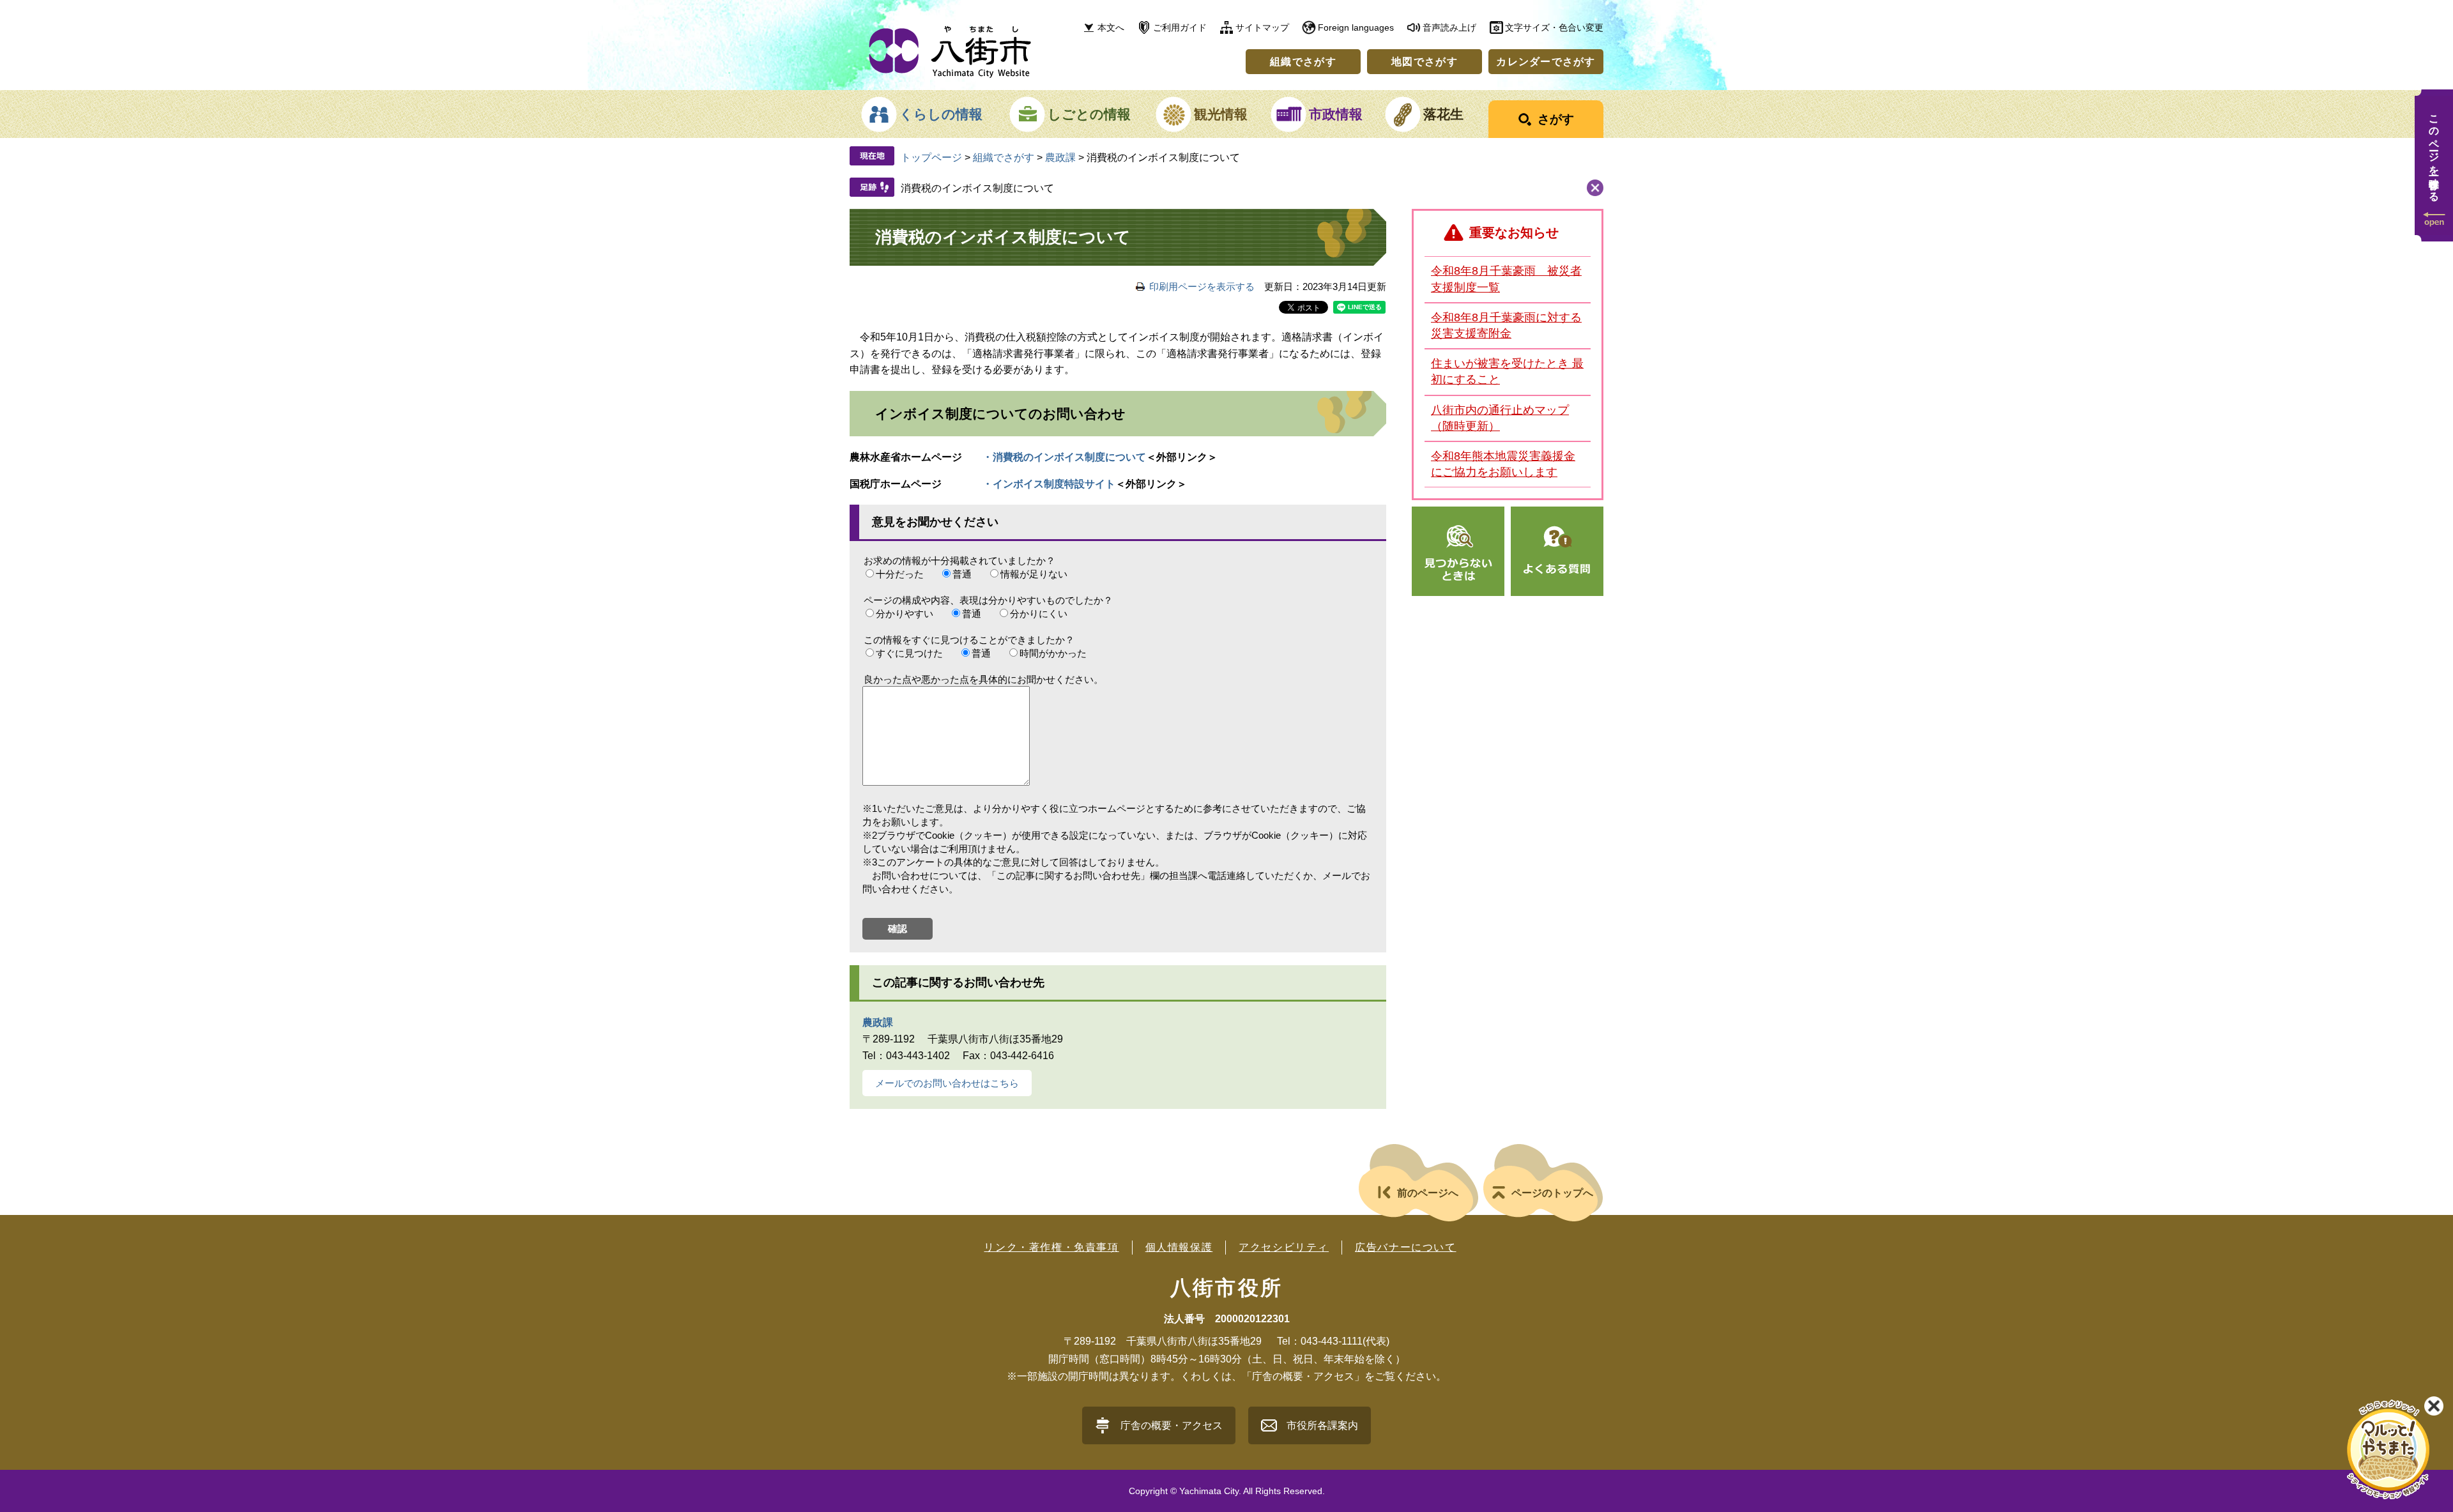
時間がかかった (1053, 653)
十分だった (900, 574)
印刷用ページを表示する (1202, 286)
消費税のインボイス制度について (977, 188)
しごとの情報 (1089, 114)
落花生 (1443, 114)
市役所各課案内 (1322, 1425)
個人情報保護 (1179, 1247)
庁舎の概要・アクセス (1172, 1425)
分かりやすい (905, 614)
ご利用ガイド (1180, 27)
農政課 (1060, 157)
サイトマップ (1262, 27)
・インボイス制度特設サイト (1049, 484)
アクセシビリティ (1284, 1247)
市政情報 (1336, 114)
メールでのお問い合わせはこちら (947, 1083)
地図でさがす (1425, 62)
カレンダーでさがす (1546, 62)
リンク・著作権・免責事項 (1051, 1247)
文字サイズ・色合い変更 (1554, 27)
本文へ (1111, 27)
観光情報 (1221, 114)
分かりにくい (1039, 614)
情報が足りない (1034, 574)
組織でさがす (1303, 62)
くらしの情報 (941, 114)
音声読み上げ (1449, 27)
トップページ (931, 157)
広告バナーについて (1405, 1247)
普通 (962, 574)
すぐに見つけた (909, 653)
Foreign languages (1356, 27)
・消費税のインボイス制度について (1064, 457)
